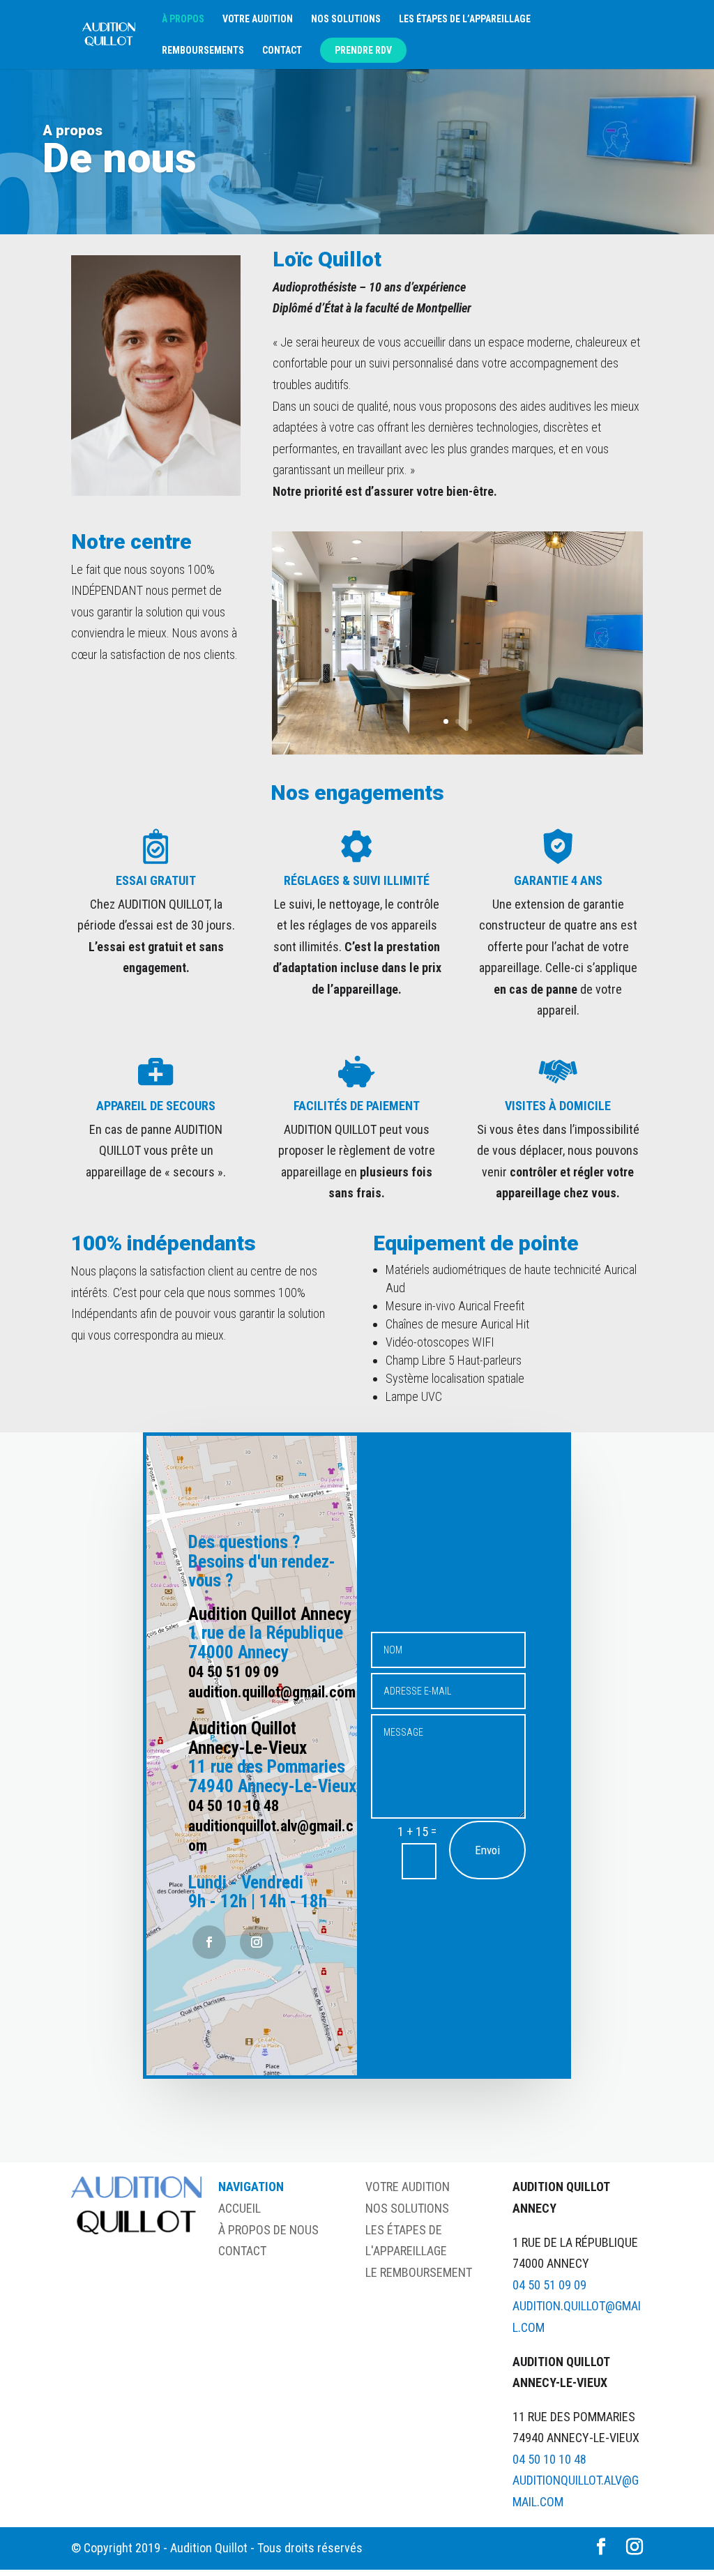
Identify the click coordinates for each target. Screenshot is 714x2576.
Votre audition (258, 19)
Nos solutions (346, 19)
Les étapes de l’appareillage (465, 19)
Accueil (240, 2208)
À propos (183, 19)
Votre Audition (408, 2187)
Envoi (487, 1850)
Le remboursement (419, 2272)
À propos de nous (268, 2230)
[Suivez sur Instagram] (257, 1942)
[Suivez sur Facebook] (209, 1942)
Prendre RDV (363, 50)
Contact (282, 51)
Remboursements (203, 51)
